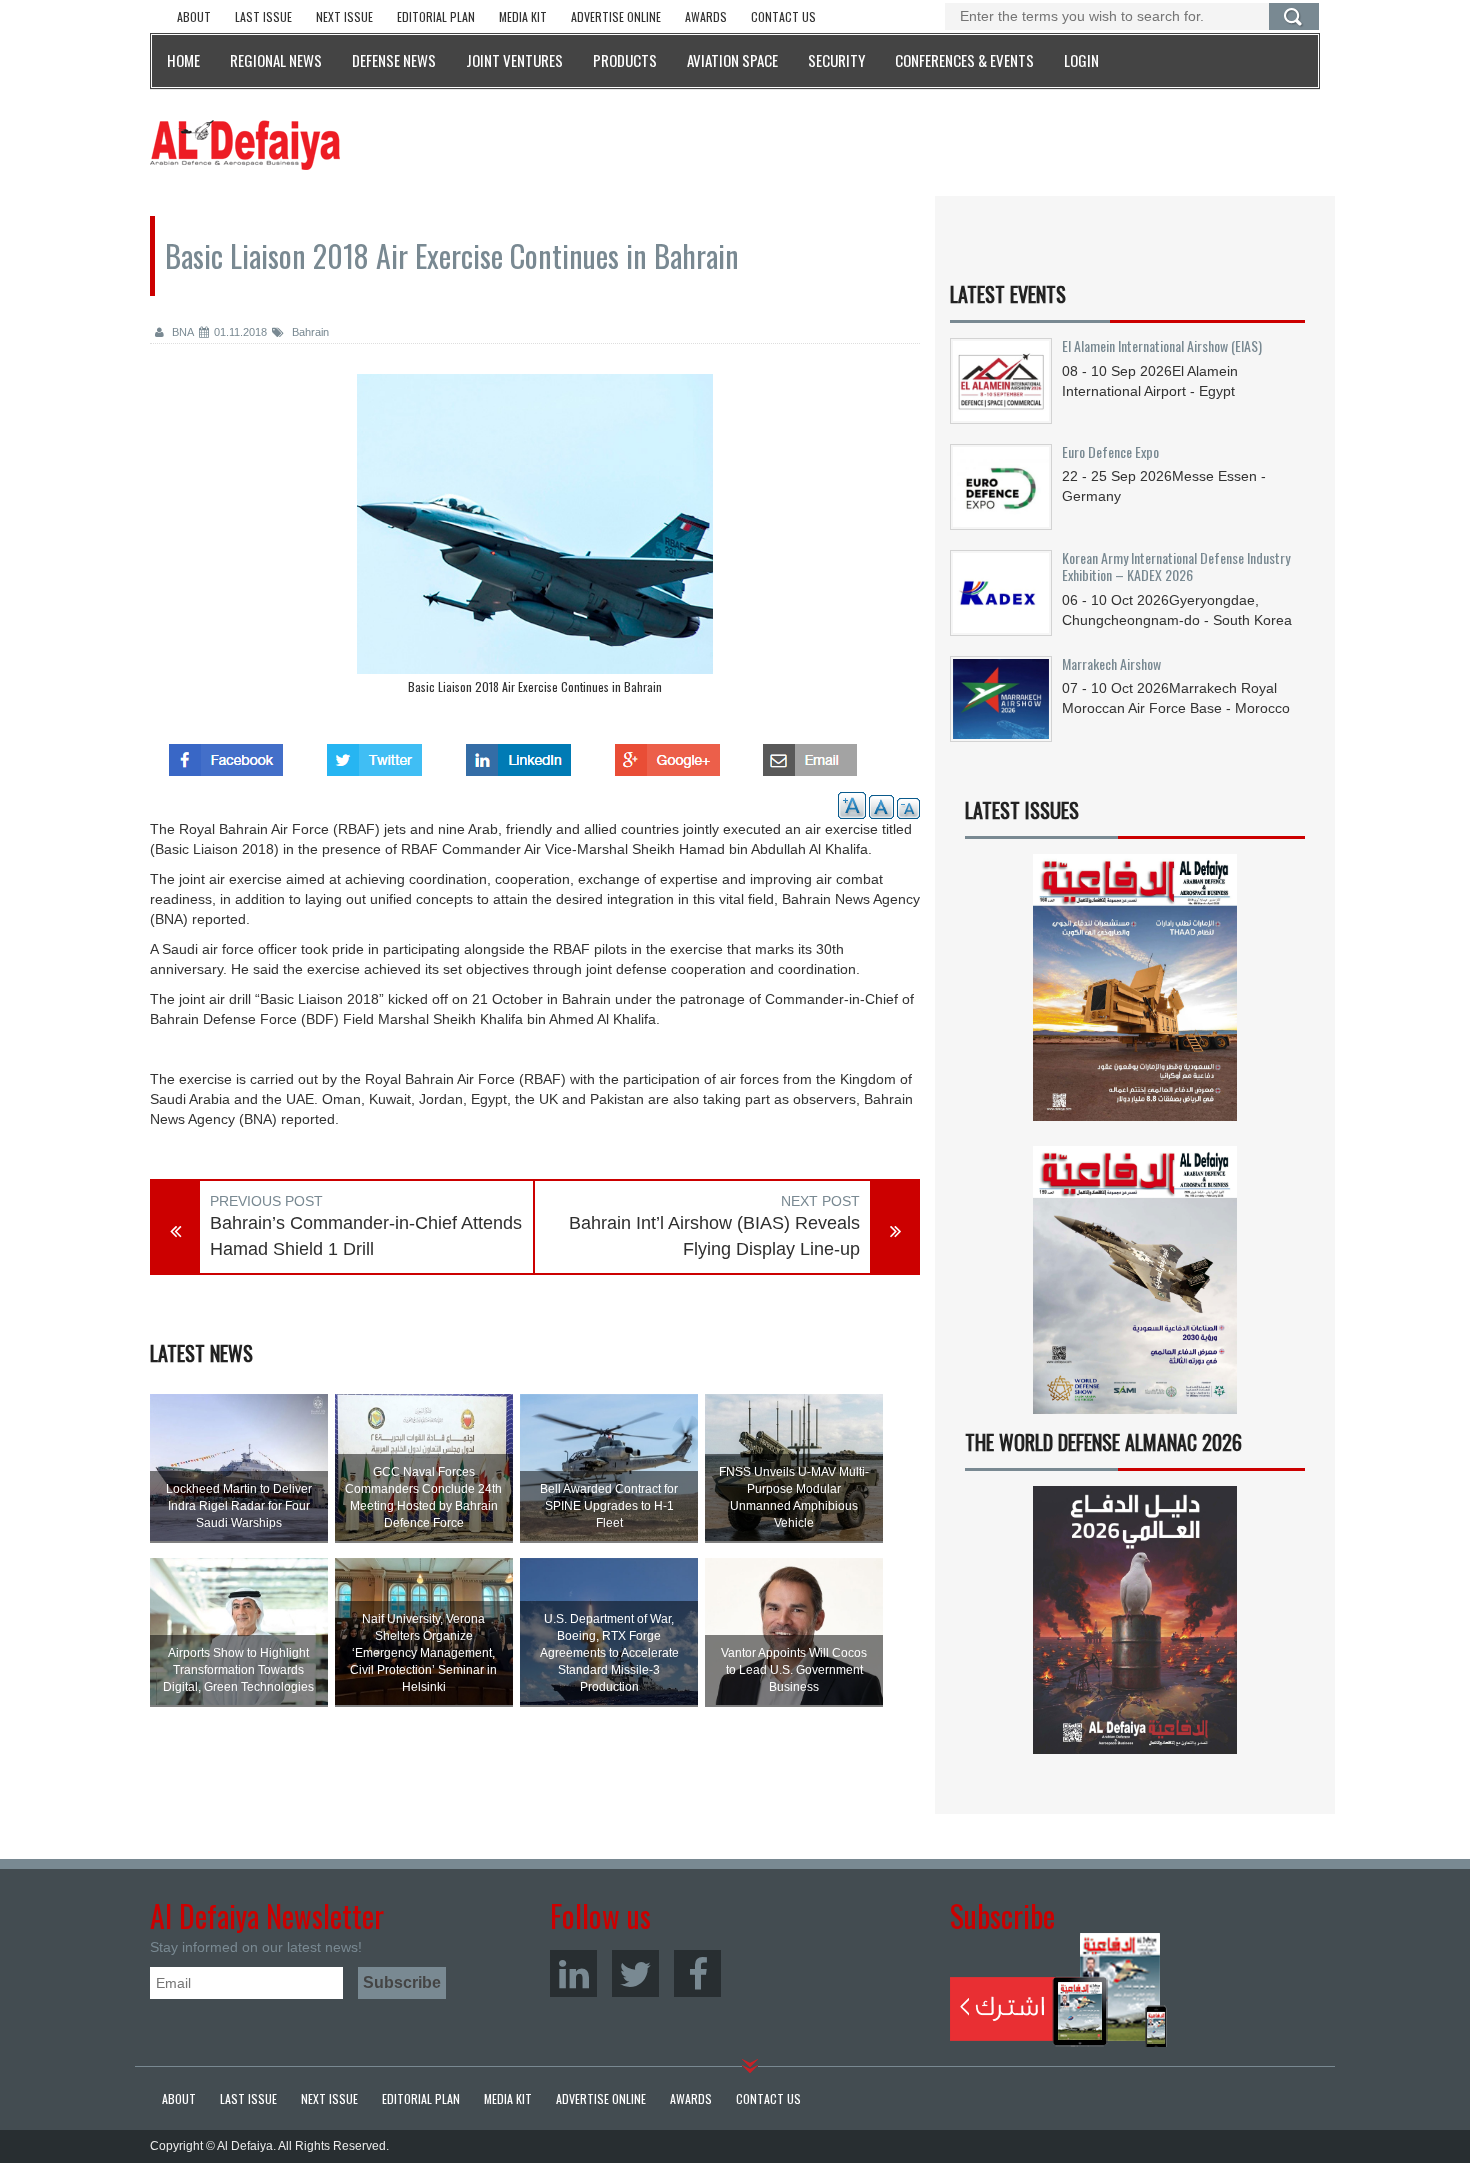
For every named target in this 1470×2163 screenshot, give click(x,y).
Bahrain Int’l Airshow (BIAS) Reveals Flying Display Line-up (714, 1236)
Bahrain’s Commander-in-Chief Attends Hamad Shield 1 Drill (366, 1236)
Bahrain (309, 332)
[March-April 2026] (1135, 995)
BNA (181, 332)
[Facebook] (697, 1973)
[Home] (245, 144)
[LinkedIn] (573, 1973)
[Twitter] (635, 1973)
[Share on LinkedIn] (518, 754)
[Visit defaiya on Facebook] (226, 754)
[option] (535, 539)
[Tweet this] (374, 754)
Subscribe (1058, 1990)
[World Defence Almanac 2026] (1135, 1620)
